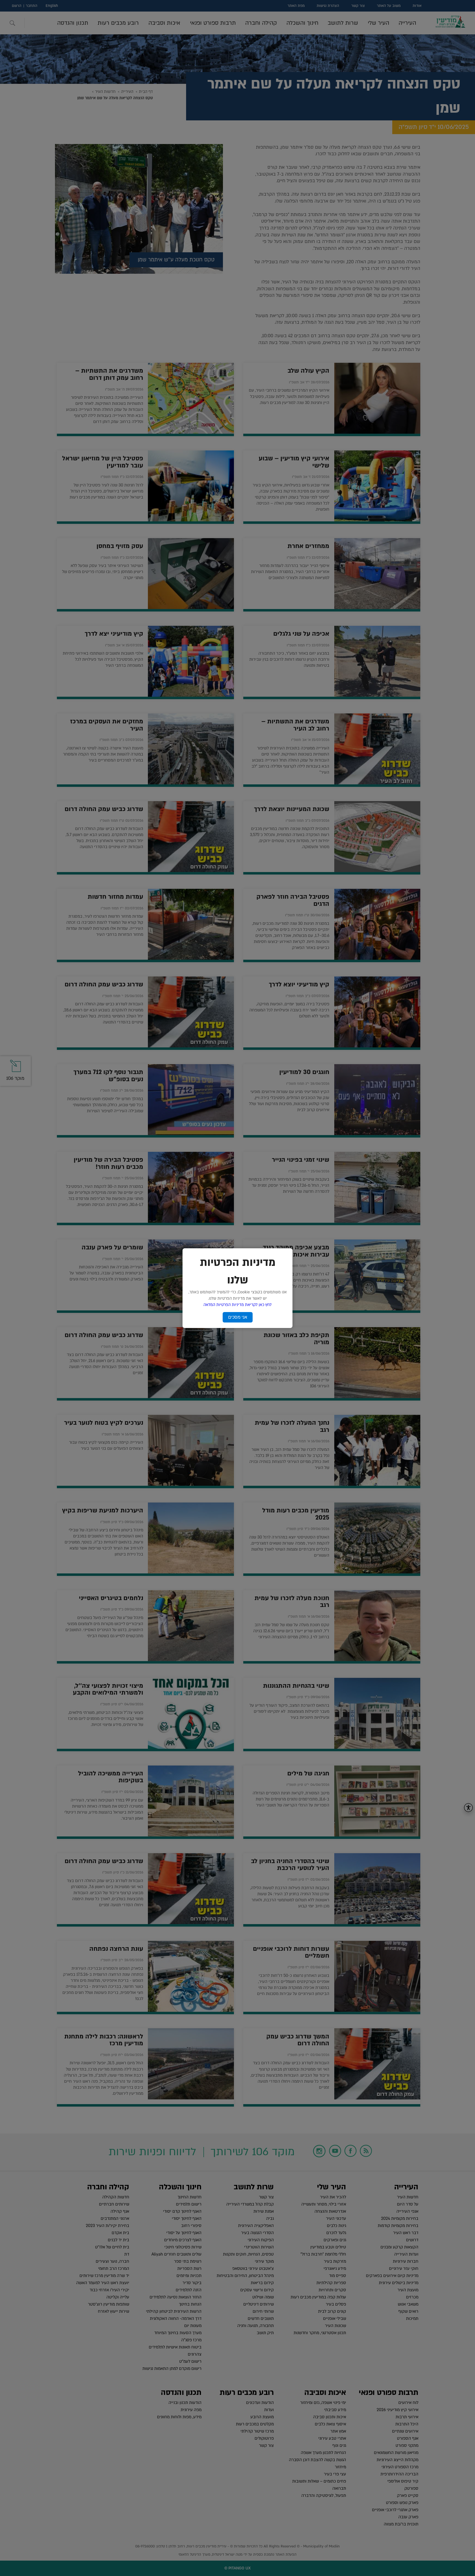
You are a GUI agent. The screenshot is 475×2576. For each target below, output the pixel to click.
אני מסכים (238, 1317)
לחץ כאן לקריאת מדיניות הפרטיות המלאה (237, 1305)
